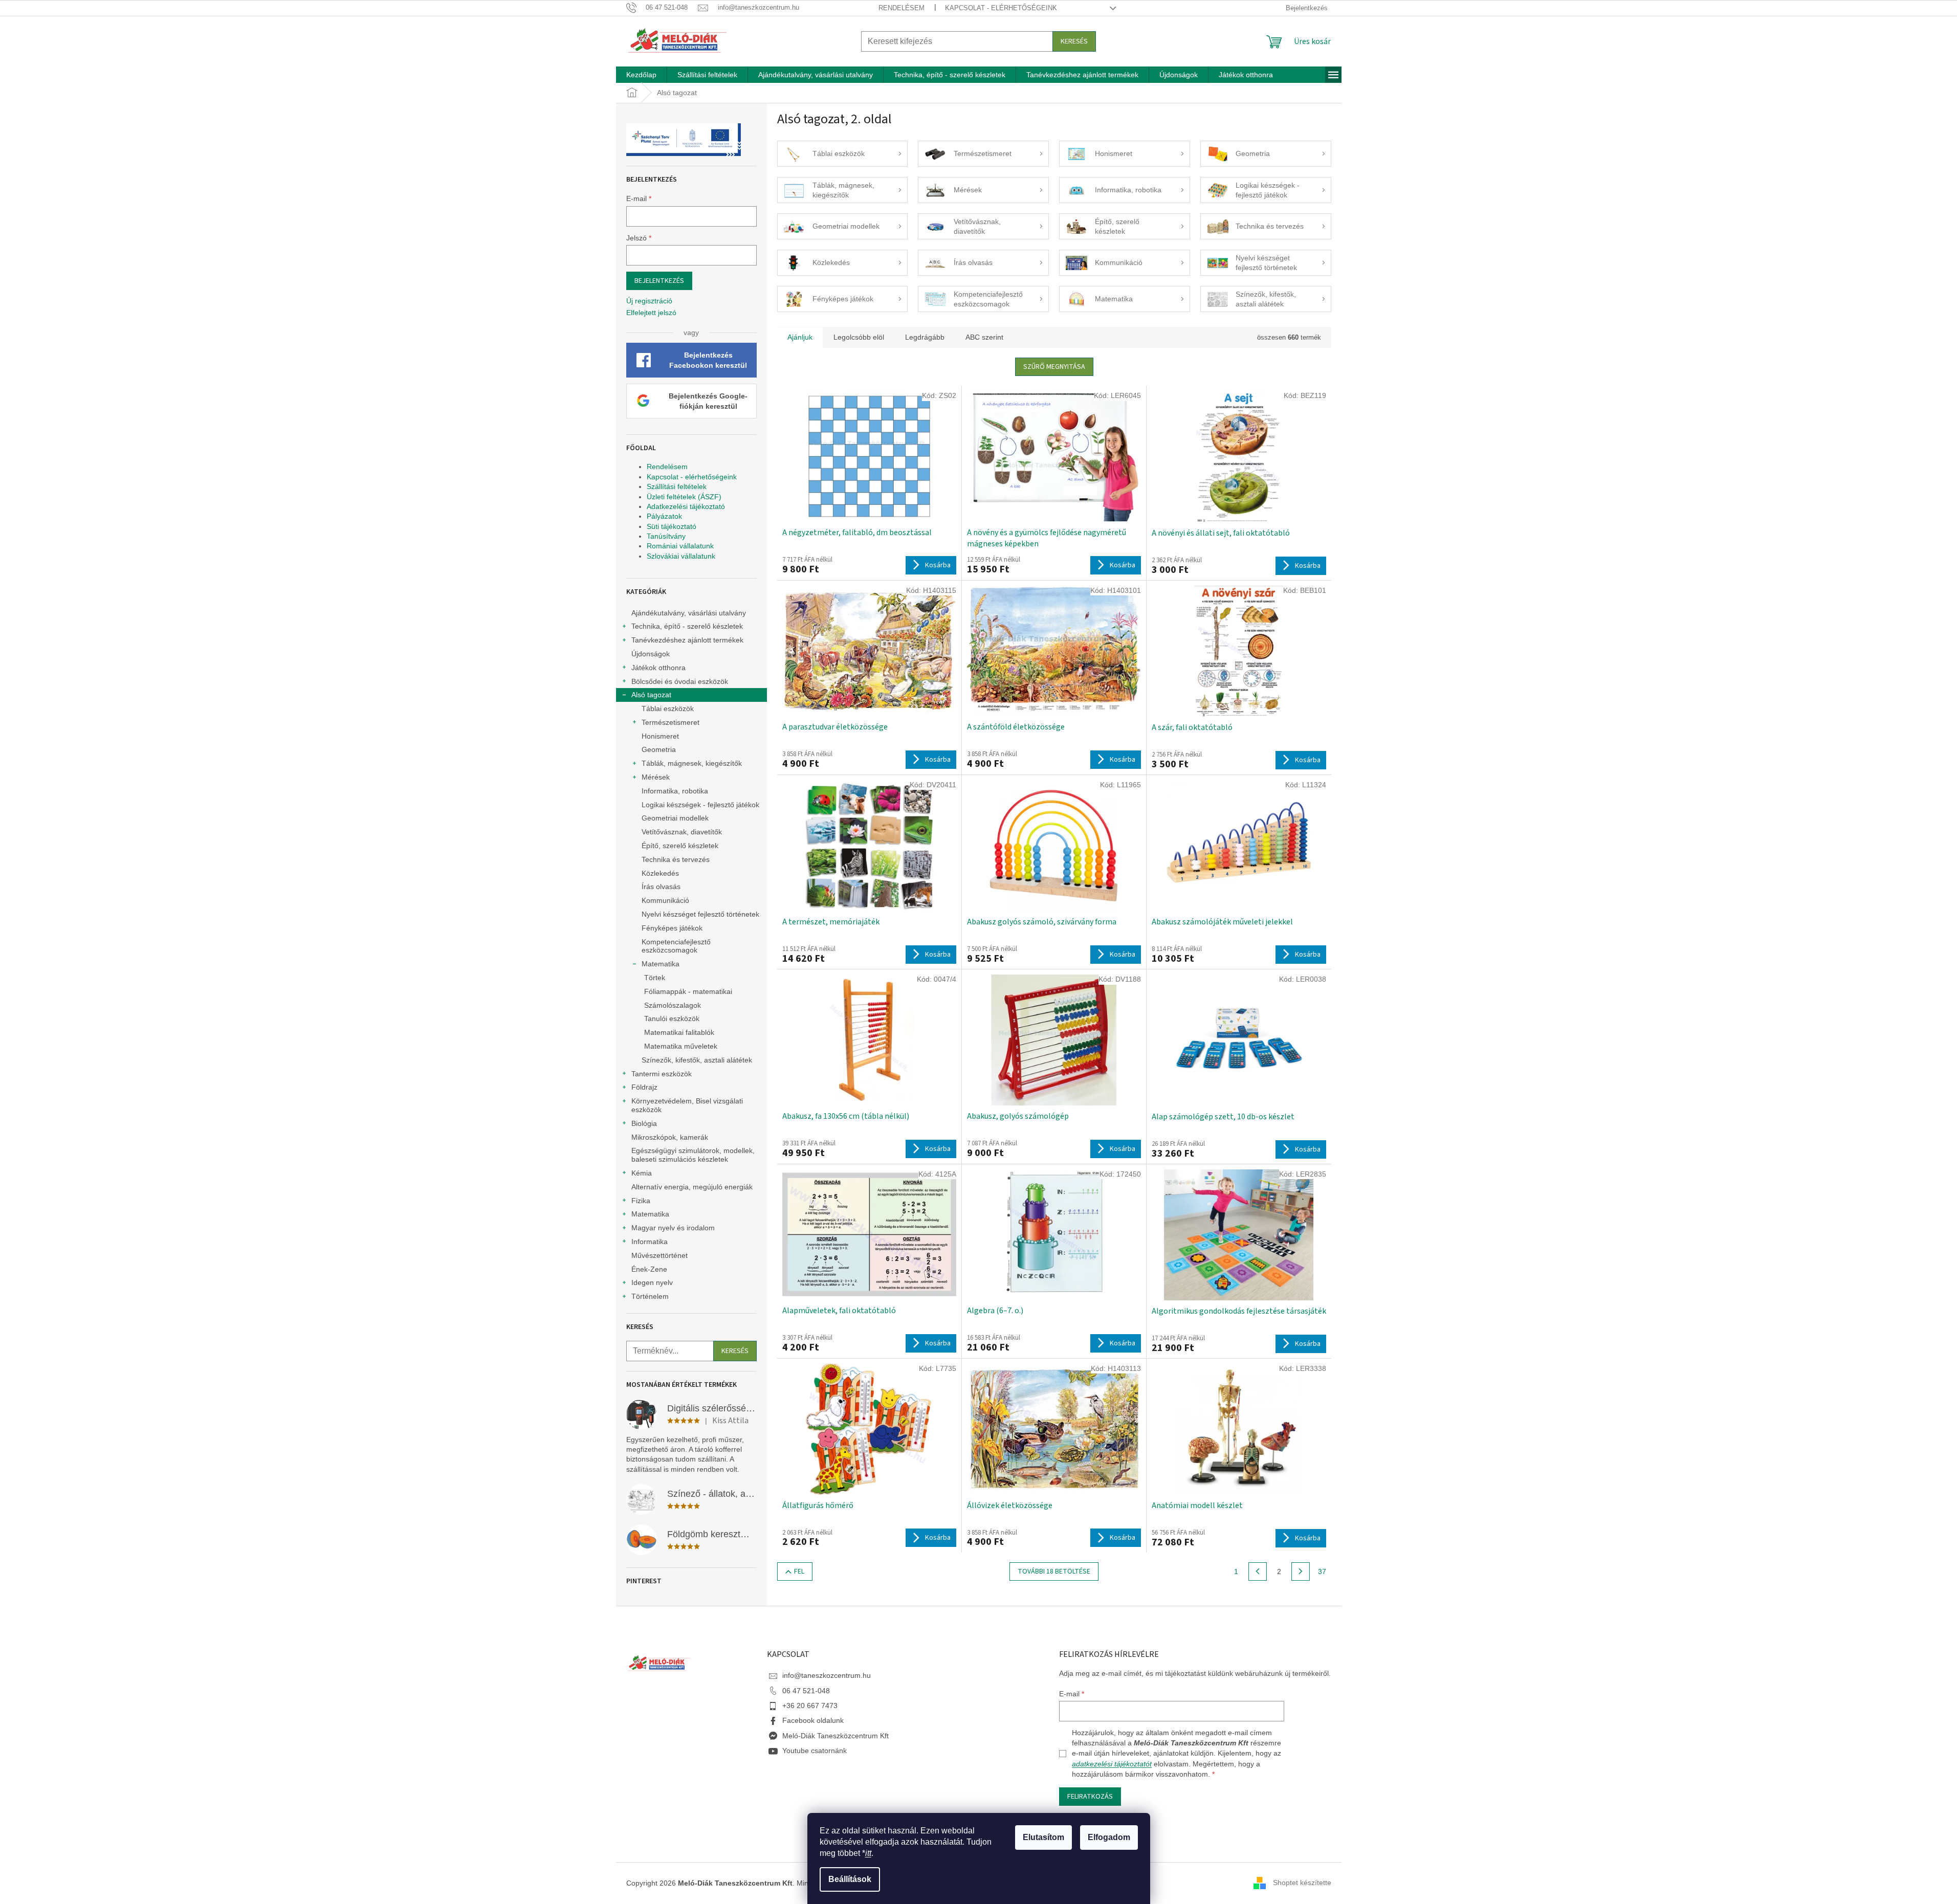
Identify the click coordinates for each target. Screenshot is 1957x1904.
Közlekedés (660, 873)
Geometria (659, 749)
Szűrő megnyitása (1054, 367)
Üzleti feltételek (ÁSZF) (684, 497)
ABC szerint (984, 337)
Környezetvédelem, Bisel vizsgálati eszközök (687, 1105)
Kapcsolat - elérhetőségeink (1001, 8)
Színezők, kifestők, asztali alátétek (697, 1060)
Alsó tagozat (651, 695)
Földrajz (644, 1087)
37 (1322, 1571)
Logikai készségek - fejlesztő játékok (700, 805)
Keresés (1074, 41)
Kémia (642, 1173)
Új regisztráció (649, 301)
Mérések (656, 777)
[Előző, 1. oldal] (1258, 1571)
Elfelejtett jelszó (651, 313)
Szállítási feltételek (677, 486)
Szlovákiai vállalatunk (681, 556)
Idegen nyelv (652, 1282)
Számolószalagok (673, 1005)
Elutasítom (1043, 1837)
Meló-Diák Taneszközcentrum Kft (835, 1736)
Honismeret (660, 736)
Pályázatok (664, 516)
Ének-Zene (649, 1269)
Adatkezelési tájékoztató (686, 506)
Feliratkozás (1090, 1797)
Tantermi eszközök (662, 1074)
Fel (799, 1571)
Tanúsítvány (666, 536)
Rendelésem (901, 8)
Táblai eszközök (668, 709)
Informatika (650, 1242)
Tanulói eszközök (672, 1019)
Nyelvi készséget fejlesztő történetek (700, 914)
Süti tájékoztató (672, 526)
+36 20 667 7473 (810, 1706)
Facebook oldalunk (813, 1720)
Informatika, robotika (675, 791)
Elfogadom (1109, 1837)
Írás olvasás (661, 887)
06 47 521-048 (806, 1691)
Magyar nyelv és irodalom (673, 1228)
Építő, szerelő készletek (680, 846)
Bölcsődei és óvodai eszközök (680, 681)
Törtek (655, 978)
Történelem (650, 1296)
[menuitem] (641, 75)
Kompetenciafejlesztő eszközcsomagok (676, 946)
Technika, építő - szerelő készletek (687, 626)
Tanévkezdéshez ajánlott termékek (687, 640)
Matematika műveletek (681, 1046)
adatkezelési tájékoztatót (1112, 1764)
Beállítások (850, 1879)
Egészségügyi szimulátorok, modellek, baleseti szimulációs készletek (693, 1155)
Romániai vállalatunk (680, 546)
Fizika (641, 1201)
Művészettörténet (659, 1255)
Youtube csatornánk (815, 1751)
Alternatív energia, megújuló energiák (692, 1187)
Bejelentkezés (659, 281)
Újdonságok (651, 654)
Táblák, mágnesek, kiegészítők (692, 763)
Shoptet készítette (1302, 1883)
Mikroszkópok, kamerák (670, 1137)
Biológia (644, 1123)
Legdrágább (925, 337)
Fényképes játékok (672, 928)
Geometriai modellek (675, 818)
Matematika (661, 964)
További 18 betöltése (1054, 1571)
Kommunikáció (665, 900)
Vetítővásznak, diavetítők (682, 832)
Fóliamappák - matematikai (688, 991)
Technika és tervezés (676, 859)
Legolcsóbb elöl (859, 337)
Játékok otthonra (658, 668)
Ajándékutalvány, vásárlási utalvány (689, 613)
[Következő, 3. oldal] (1301, 1571)
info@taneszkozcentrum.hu (827, 1675)
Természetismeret (670, 722)
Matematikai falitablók (679, 1032)
